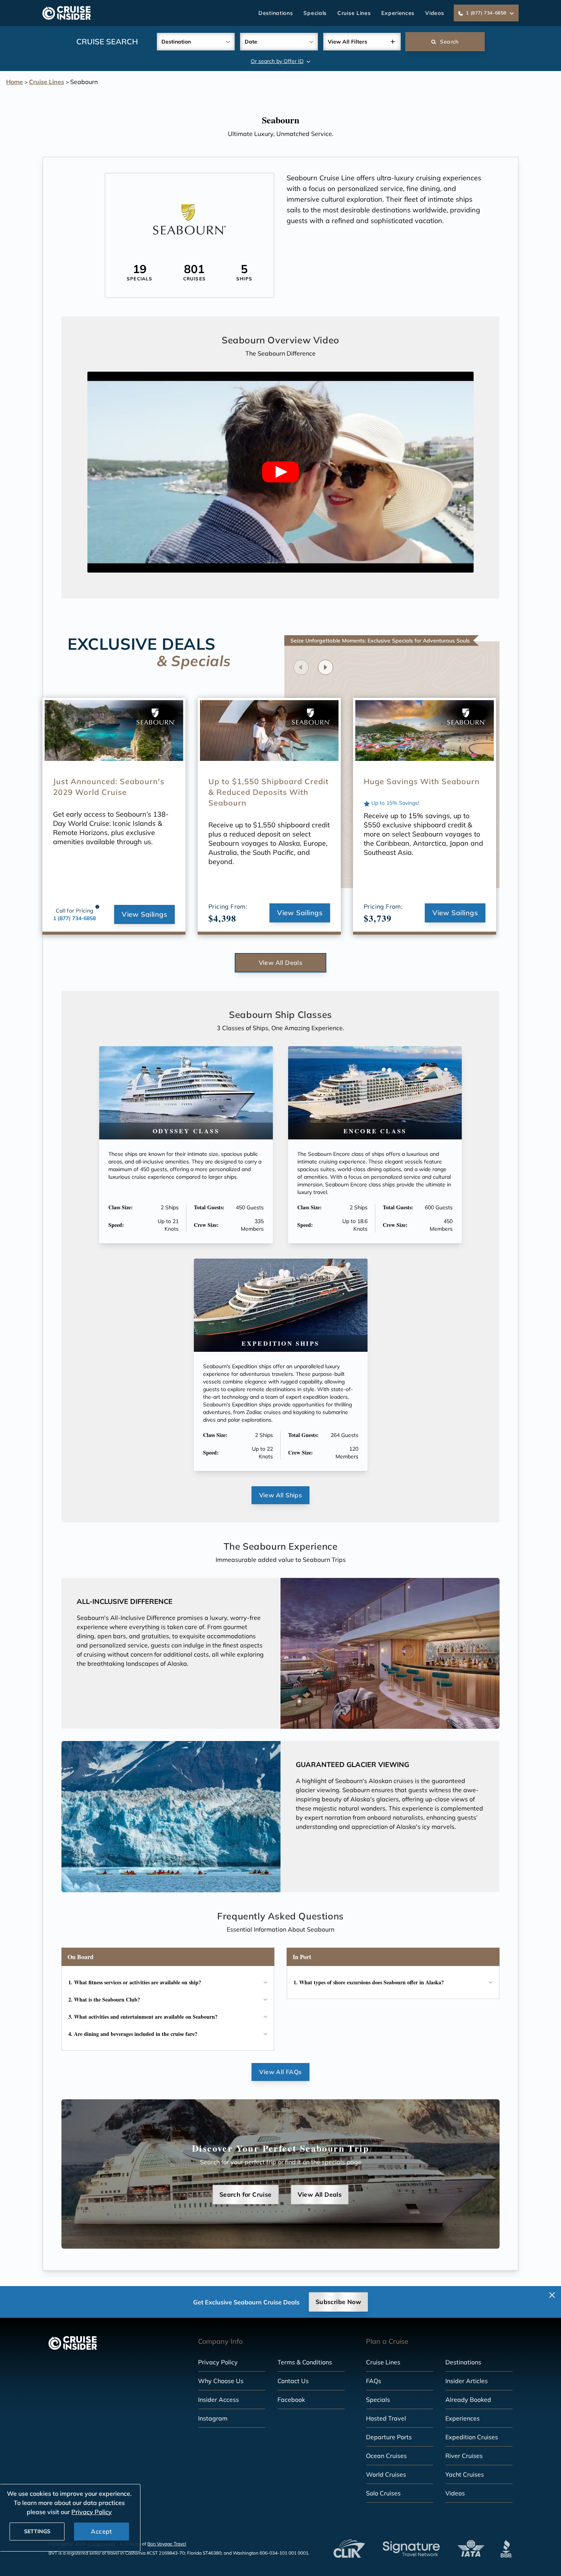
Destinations (276, 13)
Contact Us (293, 2381)
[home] (67, 13)
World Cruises (386, 2474)
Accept (101, 2531)
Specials (315, 13)
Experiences (398, 13)
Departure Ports (389, 2437)
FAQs (374, 2381)
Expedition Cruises (472, 2437)
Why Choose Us (221, 2381)
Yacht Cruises (465, 2474)
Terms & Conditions (305, 2362)
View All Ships (281, 1495)
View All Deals (281, 963)
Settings (37, 2531)
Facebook (291, 2400)
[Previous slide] (301, 667)
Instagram (213, 2418)
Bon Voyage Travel (167, 2544)
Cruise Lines (354, 13)
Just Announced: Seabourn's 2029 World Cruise (109, 787)
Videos (434, 13)
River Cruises (464, 2456)
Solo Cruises (383, 2493)
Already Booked (468, 2400)
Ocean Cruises (386, 2456)
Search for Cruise (246, 2194)
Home (15, 82)
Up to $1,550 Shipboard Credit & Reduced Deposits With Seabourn (268, 792)
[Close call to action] (552, 2295)
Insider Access (218, 2400)
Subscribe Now (338, 2302)
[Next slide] (326, 667)
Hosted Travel (386, 2418)
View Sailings (144, 914)
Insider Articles (467, 2381)
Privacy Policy (218, 2362)
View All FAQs (280, 2072)
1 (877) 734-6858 (74, 918)
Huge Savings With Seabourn (422, 781)
